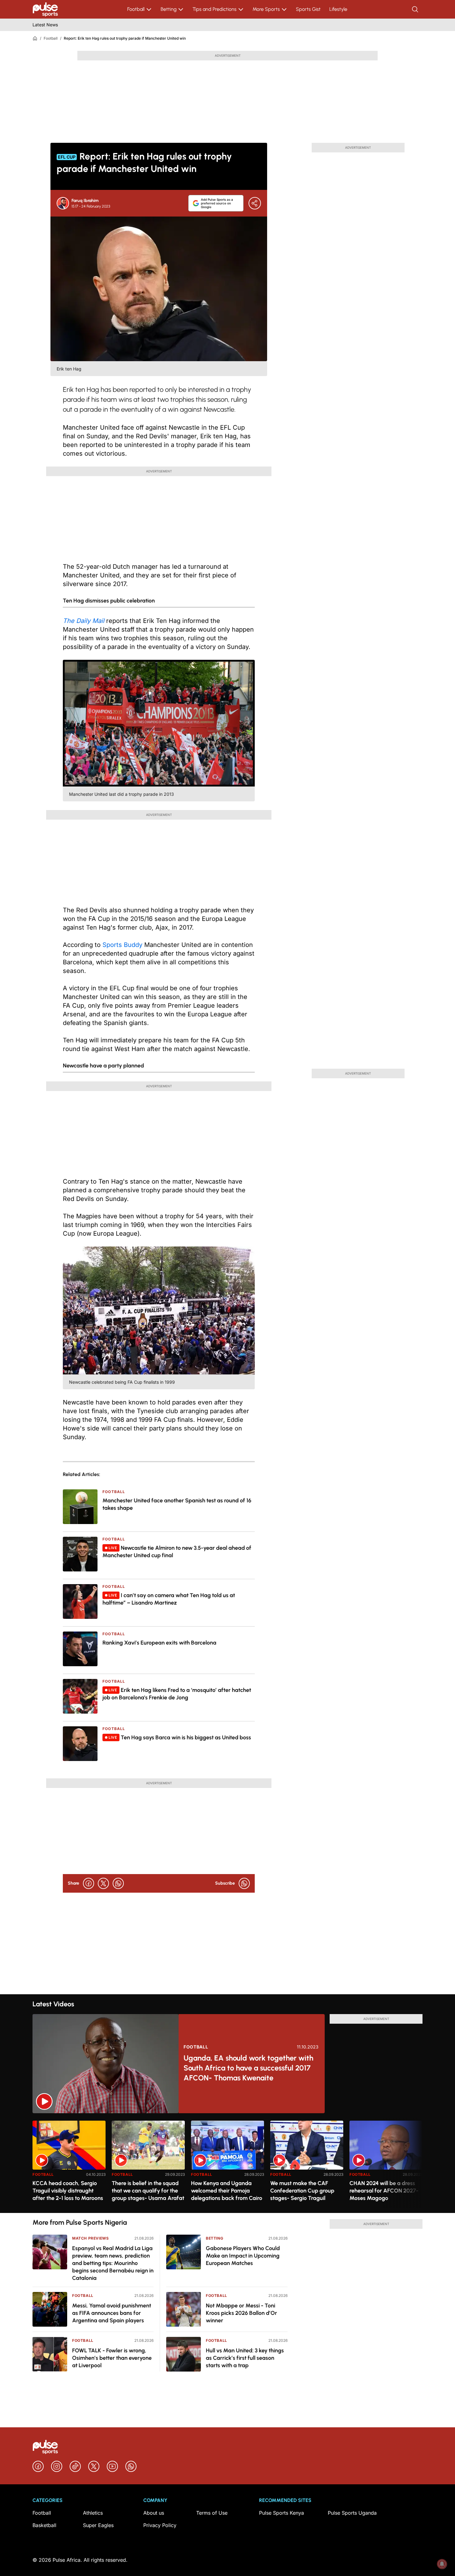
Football (136, 9)
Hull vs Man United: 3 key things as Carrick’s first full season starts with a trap (245, 2358)
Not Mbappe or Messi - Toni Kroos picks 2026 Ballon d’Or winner (241, 2313)
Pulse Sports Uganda (352, 2513)
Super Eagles (98, 2525)
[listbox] (227, 2163)
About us (154, 2513)
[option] (69, 2164)
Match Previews (90, 2238)
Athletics (93, 2513)
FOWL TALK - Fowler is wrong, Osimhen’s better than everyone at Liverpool (112, 2358)
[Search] (416, 9)
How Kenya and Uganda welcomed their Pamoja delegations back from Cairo (227, 2191)
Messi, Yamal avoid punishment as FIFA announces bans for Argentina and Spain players (112, 2313)
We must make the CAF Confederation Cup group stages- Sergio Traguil (302, 2191)
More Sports (266, 9)
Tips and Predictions (214, 9)
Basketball (44, 2525)
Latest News (45, 25)
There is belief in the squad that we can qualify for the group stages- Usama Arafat (148, 2191)
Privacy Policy (160, 2525)
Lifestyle (338, 9)
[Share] (255, 203)
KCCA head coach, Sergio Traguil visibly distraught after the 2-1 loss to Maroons (68, 2191)
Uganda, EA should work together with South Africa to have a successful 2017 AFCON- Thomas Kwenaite (248, 2068)
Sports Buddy (122, 945)
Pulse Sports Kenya (282, 2513)
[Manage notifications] (442, 2564)
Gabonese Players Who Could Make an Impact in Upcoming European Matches (243, 2256)
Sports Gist (308, 9)
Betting (169, 9)
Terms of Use (212, 2513)
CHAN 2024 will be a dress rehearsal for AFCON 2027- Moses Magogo (384, 2191)
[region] (227, 2163)
